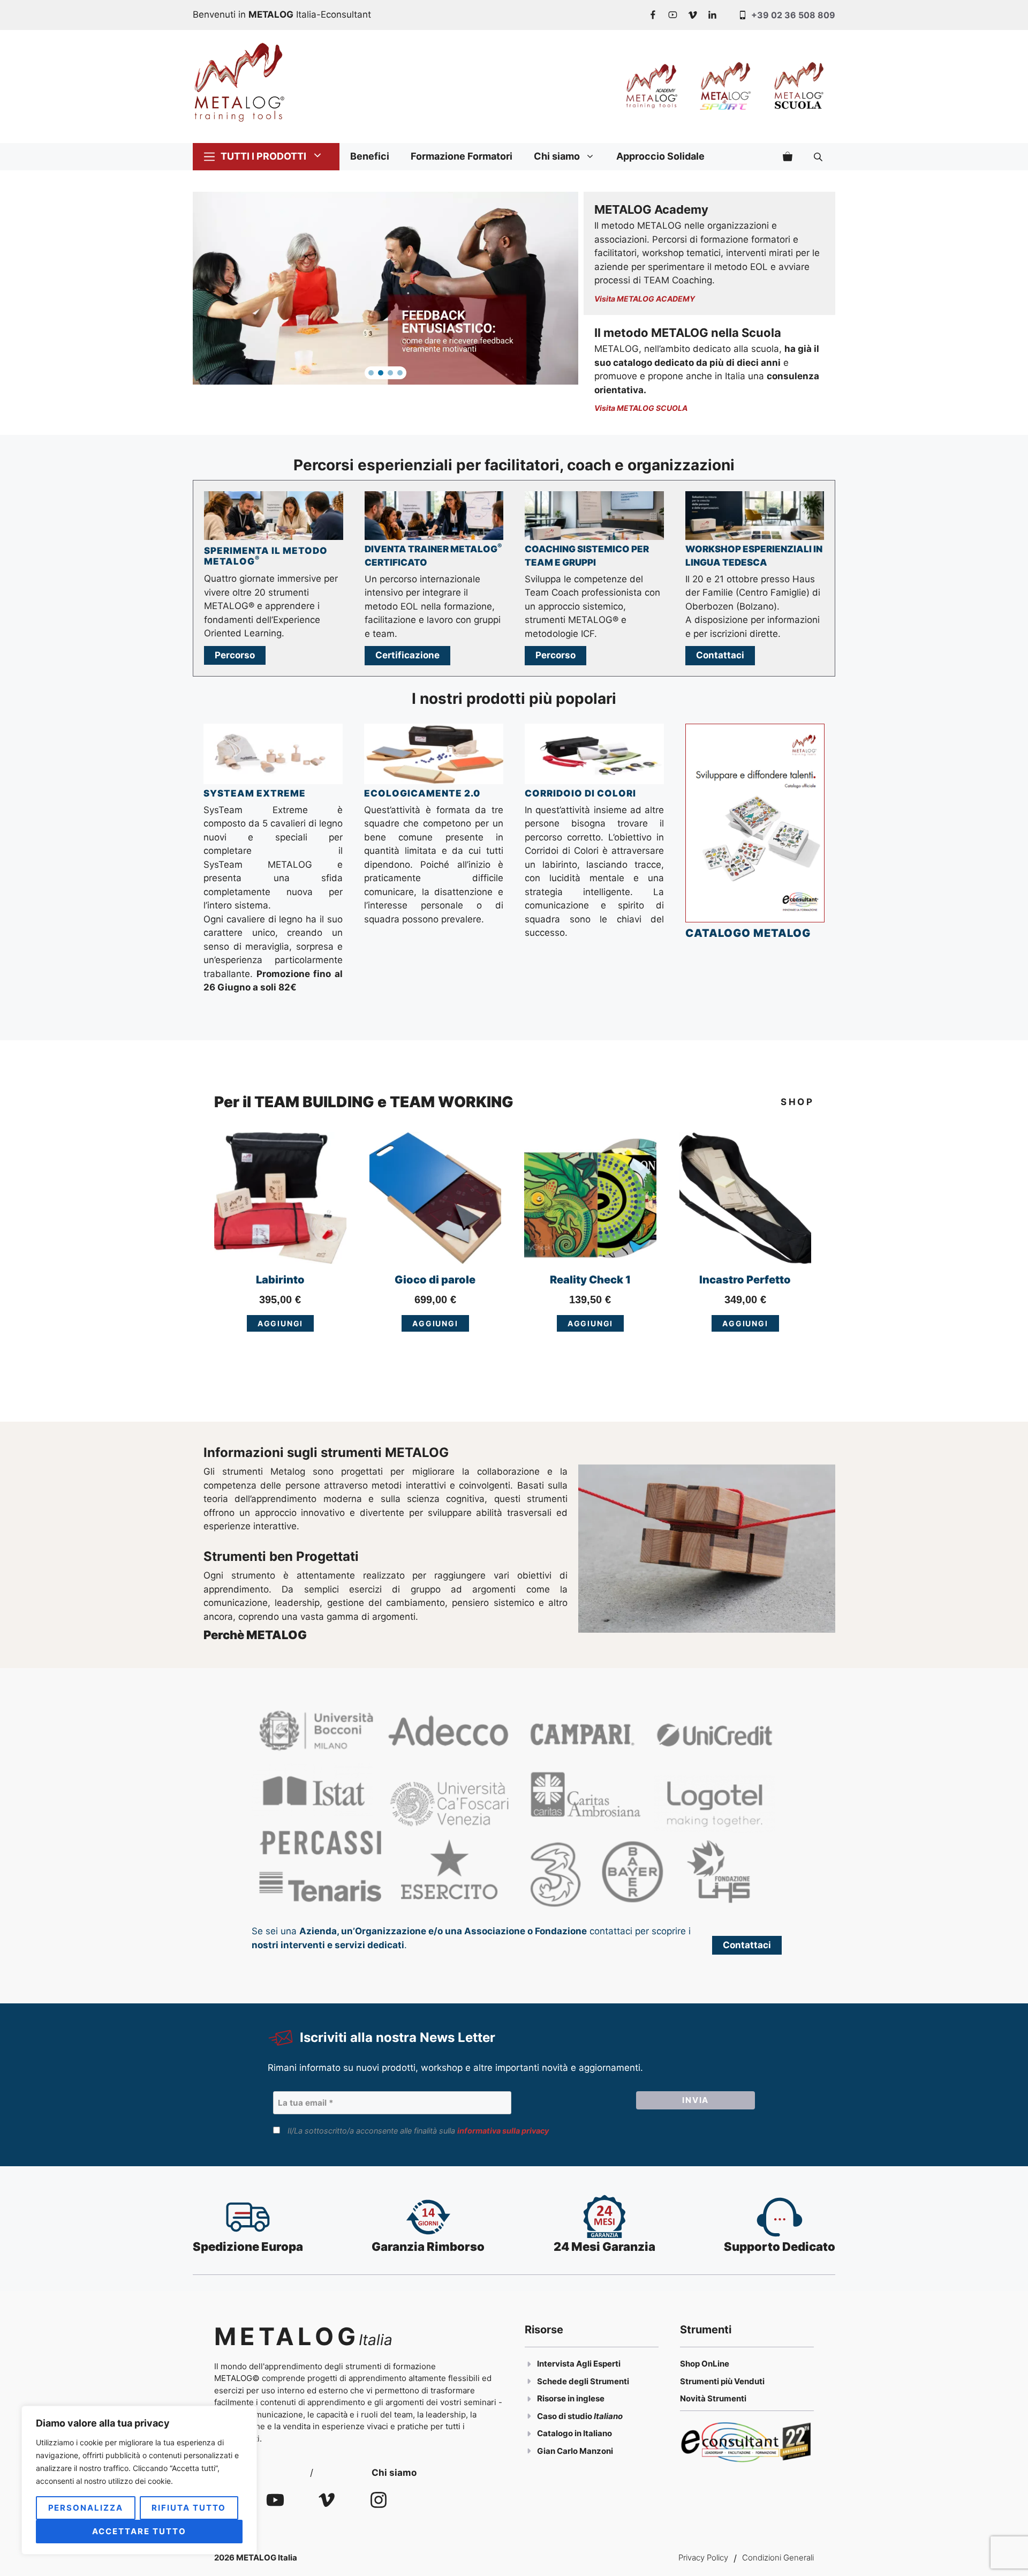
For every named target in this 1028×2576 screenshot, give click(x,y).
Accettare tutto (139, 2531)
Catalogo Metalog (748, 933)
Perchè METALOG (255, 1635)
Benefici (370, 156)
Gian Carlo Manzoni (575, 2451)
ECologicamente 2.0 (422, 793)
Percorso (235, 655)
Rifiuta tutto (189, 2508)
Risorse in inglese (571, 2398)
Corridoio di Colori (580, 793)
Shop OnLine (705, 2364)
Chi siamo (557, 156)
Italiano (608, 2416)
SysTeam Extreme (255, 793)
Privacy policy (703, 2558)
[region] (139, 2480)
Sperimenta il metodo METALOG (266, 556)
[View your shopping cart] (788, 156)
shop (797, 1102)
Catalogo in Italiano (575, 2433)
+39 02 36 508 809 (793, 15)
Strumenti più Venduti (722, 2381)
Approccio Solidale (660, 156)
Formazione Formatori (462, 156)
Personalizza (86, 2508)
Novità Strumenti (713, 2398)
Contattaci (720, 655)
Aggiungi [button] (281, 1323)
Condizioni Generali (778, 2558)
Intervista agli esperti (579, 2364)
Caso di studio (565, 2416)
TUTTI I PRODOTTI (263, 156)
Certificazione (407, 655)
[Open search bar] (819, 156)
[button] (371, 373)
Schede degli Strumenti (583, 2381)
